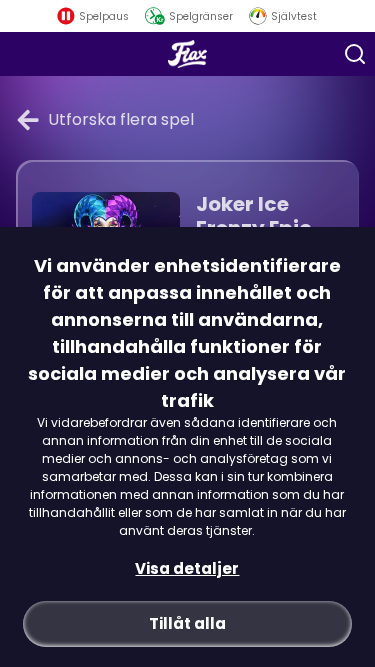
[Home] (187, 54)
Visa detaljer (187, 568)
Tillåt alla (187, 623)
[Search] (355, 54)
